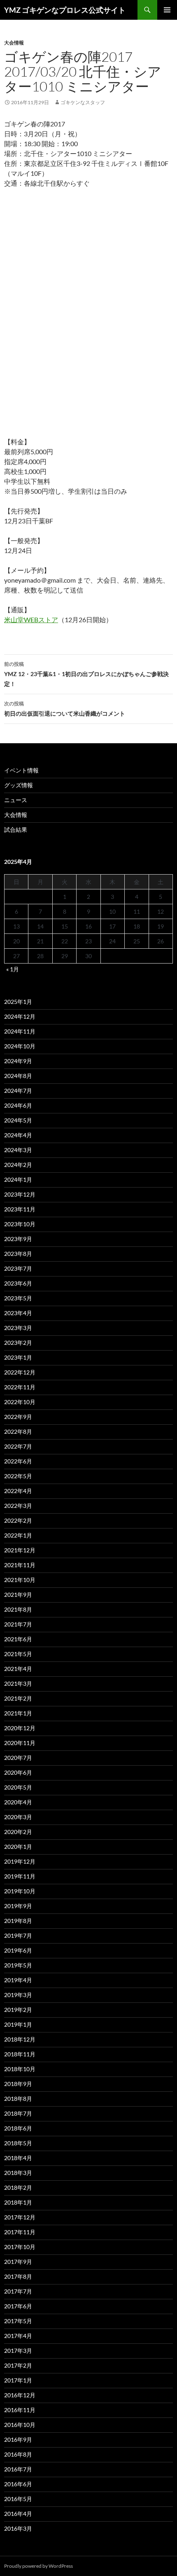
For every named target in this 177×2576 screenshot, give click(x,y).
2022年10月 (20, 1402)
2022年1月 (18, 1535)
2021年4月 (18, 1669)
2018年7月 (18, 2113)
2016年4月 (18, 2514)
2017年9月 (18, 2262)
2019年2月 (18, 2010)
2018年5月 (18, 2143)
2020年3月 (18, 1817)
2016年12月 (20, 2395)
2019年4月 (18, 1980)
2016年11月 (20, 2410)
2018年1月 (18, 2202)
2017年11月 (20, 2232)
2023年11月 (20, 1209)
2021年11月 (20, 1565)
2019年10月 (20, 1891)
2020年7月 (18, 1758)
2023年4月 (18, 1313)
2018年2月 (18, 2187)
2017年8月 (18, 2276)
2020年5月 (18, 1787)
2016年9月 (18, 2439)
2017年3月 (18, 2351)
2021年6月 (18, 1639)
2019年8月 (18, 1921)
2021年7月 (18, 1624)
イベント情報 (21, 770)
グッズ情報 (19, 785)
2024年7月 (18, 1091)
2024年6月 (18, 1105)
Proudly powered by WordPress (38, 2566)
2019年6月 (18, 1950)
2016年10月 (20, 2425)
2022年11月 (20, 1387)
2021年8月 (18, 1609)
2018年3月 (18, 2173)
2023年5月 (18, 1298)
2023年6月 (18, 1283)
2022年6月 (18, 1461)
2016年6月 (18, 2484)
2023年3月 (18, 1328)
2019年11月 (20, 1876)
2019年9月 (18, 1906)
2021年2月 (18, 1698)
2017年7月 (18, 2291)
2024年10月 (20, 1046)
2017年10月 (20, 2247)
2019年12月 (20, 1861)
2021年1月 (18, 1713)
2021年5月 (18, 1654)
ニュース (16, 800)
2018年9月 (18, 2084)
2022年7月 (18, 1446)
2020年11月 (20, 1743)
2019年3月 (18, 1995)
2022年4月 (18, 1491)
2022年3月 (18, 1506)
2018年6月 (18, 2128)
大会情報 (14, 43)
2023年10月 (20, 1224)
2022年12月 (20, 1372)
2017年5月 (18, 2321)
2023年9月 (18, 1239)
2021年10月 (20, 1580)
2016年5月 (18, 2499)
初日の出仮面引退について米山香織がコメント (65, 709)
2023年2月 (18, 1343)
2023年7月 (18, 1268)
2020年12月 (20, 1728)
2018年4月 (18, 2158)
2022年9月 (18, 1417)
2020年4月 (18, 1802)
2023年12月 (20, 1194)
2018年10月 (20, 2069)
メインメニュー (167, 10)
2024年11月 (20, 1031)
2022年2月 (18, 1520)
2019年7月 (18, 1935)
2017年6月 (18, 2306)
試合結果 (16, 829)
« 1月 (13, 969)
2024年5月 (18, 1120)
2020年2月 (18, 1832)
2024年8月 (18, 1076)
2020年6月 (18, 1772)
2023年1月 (18, 1357)
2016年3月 (18, 2528)
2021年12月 (20, 1550)
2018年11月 (20, 2054)
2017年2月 (18, 2365)
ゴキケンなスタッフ (83, 102)
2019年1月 (18, 2024)
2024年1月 (18, 1179)
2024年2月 (18, 1165)
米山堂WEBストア (31, 619)
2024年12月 (20, 1016)
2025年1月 (18, 1002)
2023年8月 (18, 1254)
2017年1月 (18, 2380)
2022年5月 (18, 1476)
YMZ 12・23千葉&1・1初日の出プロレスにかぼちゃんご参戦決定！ (86, 674)
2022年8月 (18, 1431)
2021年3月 (18, 1683)
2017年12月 (20, 2217)
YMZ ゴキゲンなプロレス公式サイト (65, 10)
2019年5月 (18, 1965)
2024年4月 (18, 1135)
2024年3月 (18, 1150)
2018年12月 (20, 2039)
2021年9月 (18, 1595)
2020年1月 (18, 1847)
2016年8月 (18, 2454)
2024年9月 (18, 1061)
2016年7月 (18, 2469)
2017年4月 (18, 2336)
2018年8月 (18, 2099)
